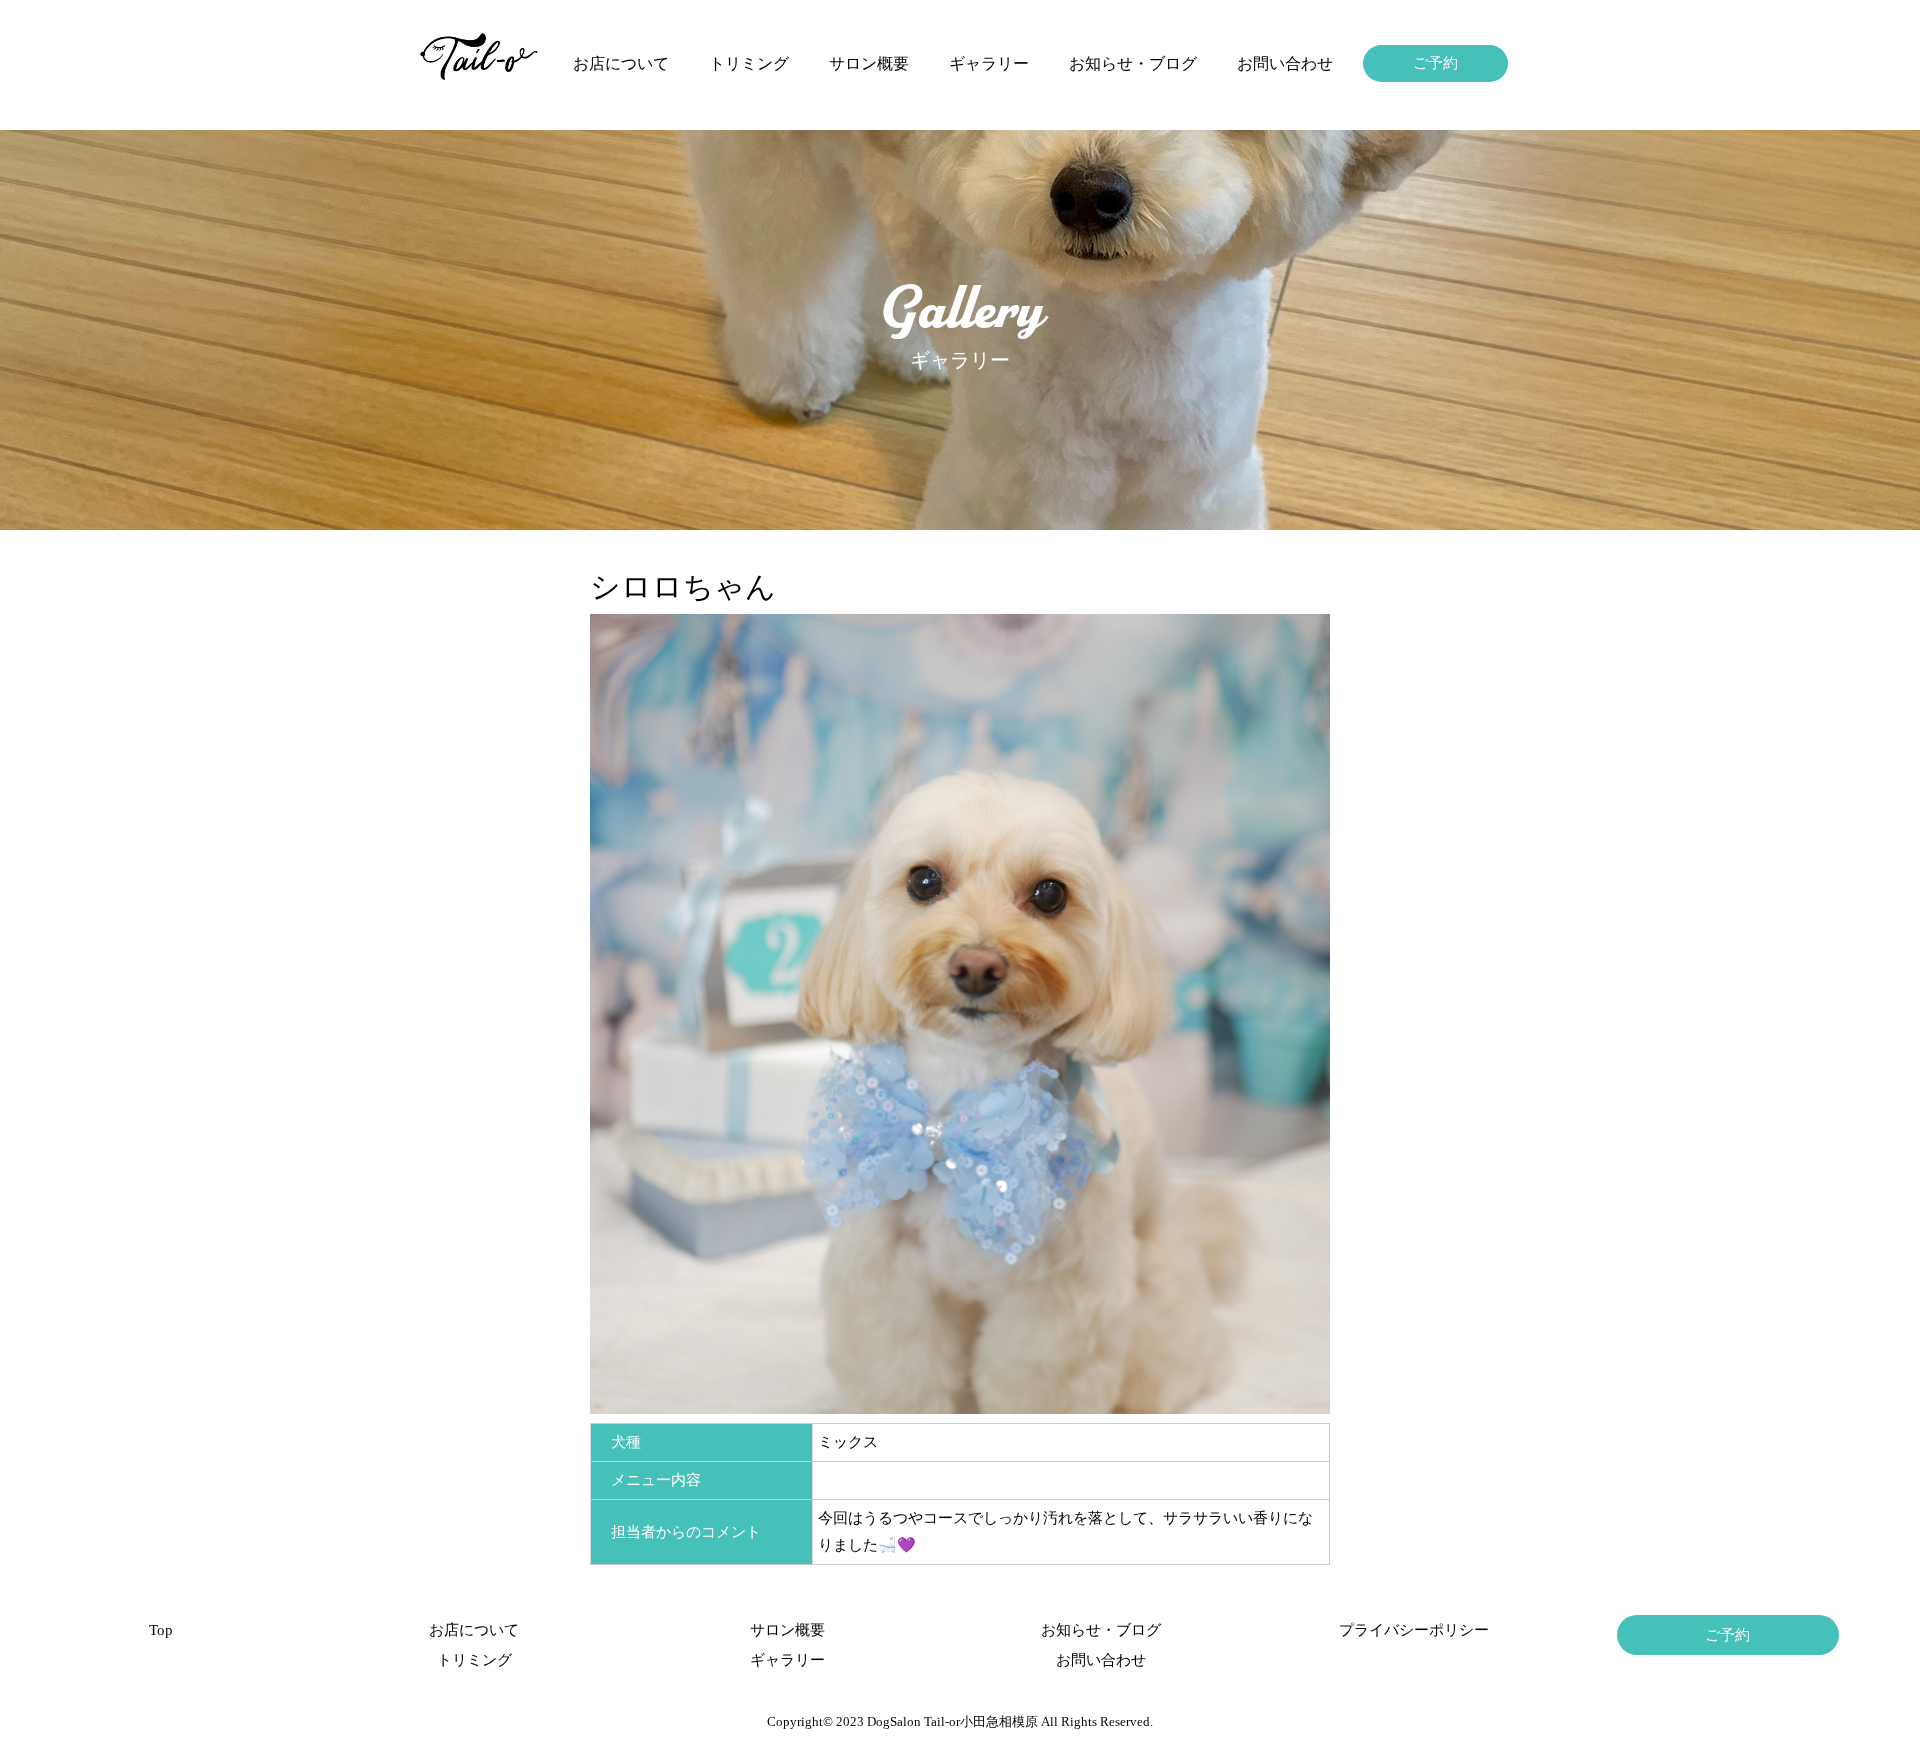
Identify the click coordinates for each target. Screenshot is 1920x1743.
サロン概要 (869, 63)
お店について (621, 63)
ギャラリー (989, 63)
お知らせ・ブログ (1133, 63)
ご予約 (1435, 63)
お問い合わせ (1285, 63)
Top (161, 1630)
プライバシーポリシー (1414, 1630)
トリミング (749, 63)
